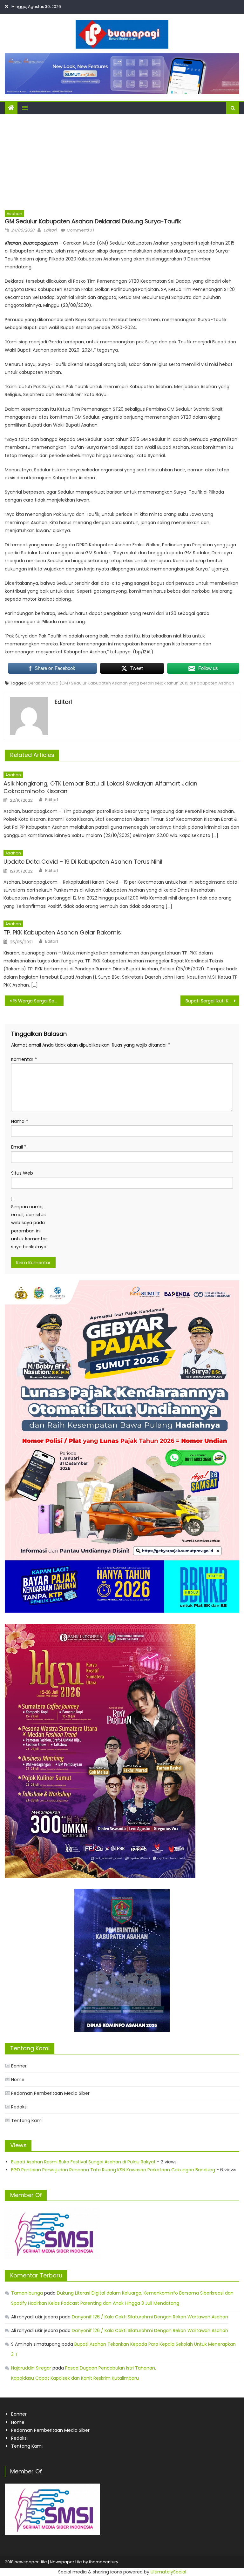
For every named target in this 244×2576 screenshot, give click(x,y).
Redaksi (19, 2107)
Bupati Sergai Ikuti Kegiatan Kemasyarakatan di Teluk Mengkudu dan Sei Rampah (212, 1001)
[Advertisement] (122, 162)
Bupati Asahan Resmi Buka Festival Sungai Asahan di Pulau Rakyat (83, 2162)
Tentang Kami (27, 2121)
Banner (19, 2066)
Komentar (24, 1059)
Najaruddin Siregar (31, 2368)
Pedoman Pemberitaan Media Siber (50, 2093)
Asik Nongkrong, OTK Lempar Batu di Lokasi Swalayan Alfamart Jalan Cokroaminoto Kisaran (100, 787)
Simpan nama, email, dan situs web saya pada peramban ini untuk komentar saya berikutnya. (29, 1227)
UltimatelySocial (168, 2572)
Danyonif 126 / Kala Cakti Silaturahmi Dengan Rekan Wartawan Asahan (150, 2317)
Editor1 (50, 230)
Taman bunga (27, 2293)
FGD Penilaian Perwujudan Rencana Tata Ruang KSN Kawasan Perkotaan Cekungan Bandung (113, 2170)
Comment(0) (80, 230)
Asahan (14, 214)
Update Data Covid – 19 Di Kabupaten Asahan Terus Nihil (83, 862)
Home (18, 2080)
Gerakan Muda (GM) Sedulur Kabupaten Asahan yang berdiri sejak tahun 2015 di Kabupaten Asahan (131, 683)
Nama (20, 1121)
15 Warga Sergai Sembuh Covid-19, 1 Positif (38, 1001)
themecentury (104, 2562)
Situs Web (22, 1173)
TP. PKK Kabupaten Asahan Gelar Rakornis (62, 932)
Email (19, 1147)
